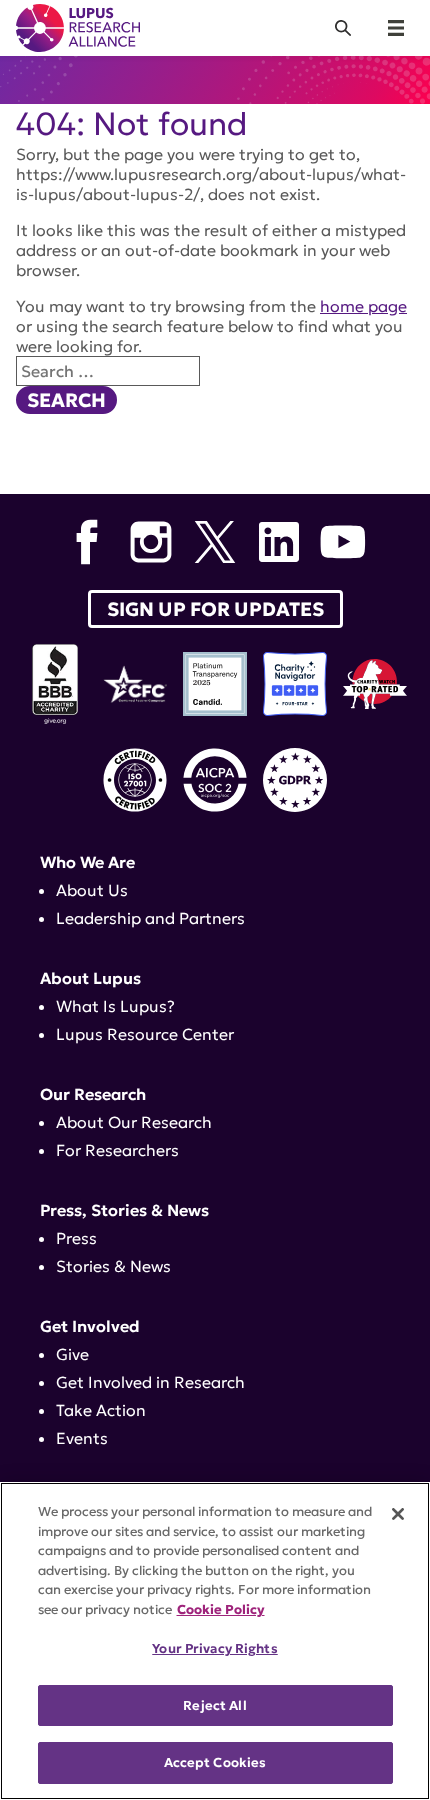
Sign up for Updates (215, 609)
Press (76, 1238)
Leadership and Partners (150, 918)
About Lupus (90, 978)
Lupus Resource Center (145, 1034)
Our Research (93, 1094)
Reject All (214, 1705)
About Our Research (134, 1122)
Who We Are (87, 862)
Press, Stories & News (124, 1210)
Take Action (101, 1410)
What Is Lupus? (115, 1006)
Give (72, 1354)
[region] (215, 1641)
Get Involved (90, 1326)
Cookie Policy (221, 1609)
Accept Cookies (215, 1762)
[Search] (343, 28)
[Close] (398, 1514)
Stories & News (113, 1266)
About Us (92, 890)
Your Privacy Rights (214, 1648)
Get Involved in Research (150, 1382)
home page (363, 306)
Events (82, 1438)
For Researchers (117, 1150)
